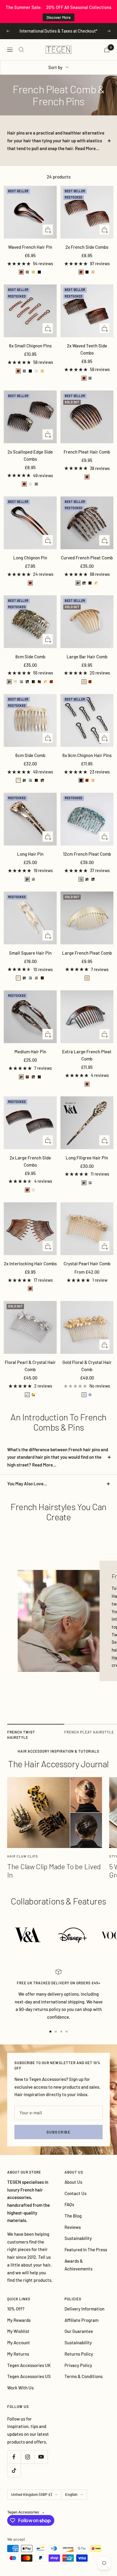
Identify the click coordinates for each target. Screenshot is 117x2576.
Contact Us (75, 2193)
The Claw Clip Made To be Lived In (54, 1871)
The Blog (73, 2216)
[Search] (21, 50)
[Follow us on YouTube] (41, 2457)
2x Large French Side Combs (30, 1161)
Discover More (58, 17)
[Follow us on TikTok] (14, 2470)
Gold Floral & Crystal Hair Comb (87, 1366)
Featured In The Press (86, 2250)
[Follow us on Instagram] (27, 2457)
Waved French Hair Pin (30, 247)
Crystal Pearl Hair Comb (87, 1263)
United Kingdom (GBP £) (31, 2494)
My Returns (18, 2354)
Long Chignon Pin (30, 558)
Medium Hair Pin (30, 1052)
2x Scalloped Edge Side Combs (30, 455)
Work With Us (20, 2388)
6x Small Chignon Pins (30, 346)
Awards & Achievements (78, 2265)
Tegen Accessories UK (29, 2365)
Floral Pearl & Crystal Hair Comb (30, 1366)
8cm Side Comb (30, 657)
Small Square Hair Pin (30, 953)
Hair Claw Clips (23, 1856)
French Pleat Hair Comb (87, 452)
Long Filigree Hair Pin (87, 1158)
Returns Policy (79, 2354)
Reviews (73, 2227)
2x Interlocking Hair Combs (30, 1263)
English (71, 2494)
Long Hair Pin (30, 854)
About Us (73, 2182)
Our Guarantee (79, 2331)
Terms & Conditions (84, 2376)
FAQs (69, 2204)
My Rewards (19, 2320)
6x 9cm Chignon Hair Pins (87, 755)
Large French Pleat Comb (87, 953)
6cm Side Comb (30, 755)
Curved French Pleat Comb (87, 558)
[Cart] (107, 49)
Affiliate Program (81, 2320)
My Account (19, 2342)
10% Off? (16, 2309)
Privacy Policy (78, 2365)
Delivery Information (84, 2309)
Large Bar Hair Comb (87, 657)
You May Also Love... (27, 1484)
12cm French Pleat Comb (87, 854)
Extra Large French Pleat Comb (87, 1055)
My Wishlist (18, 2331)
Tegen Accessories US (29, 2376)
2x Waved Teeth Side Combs (87, 349)
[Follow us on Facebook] (14, 2457)
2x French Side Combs (87, 247)
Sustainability (78, 2238)
